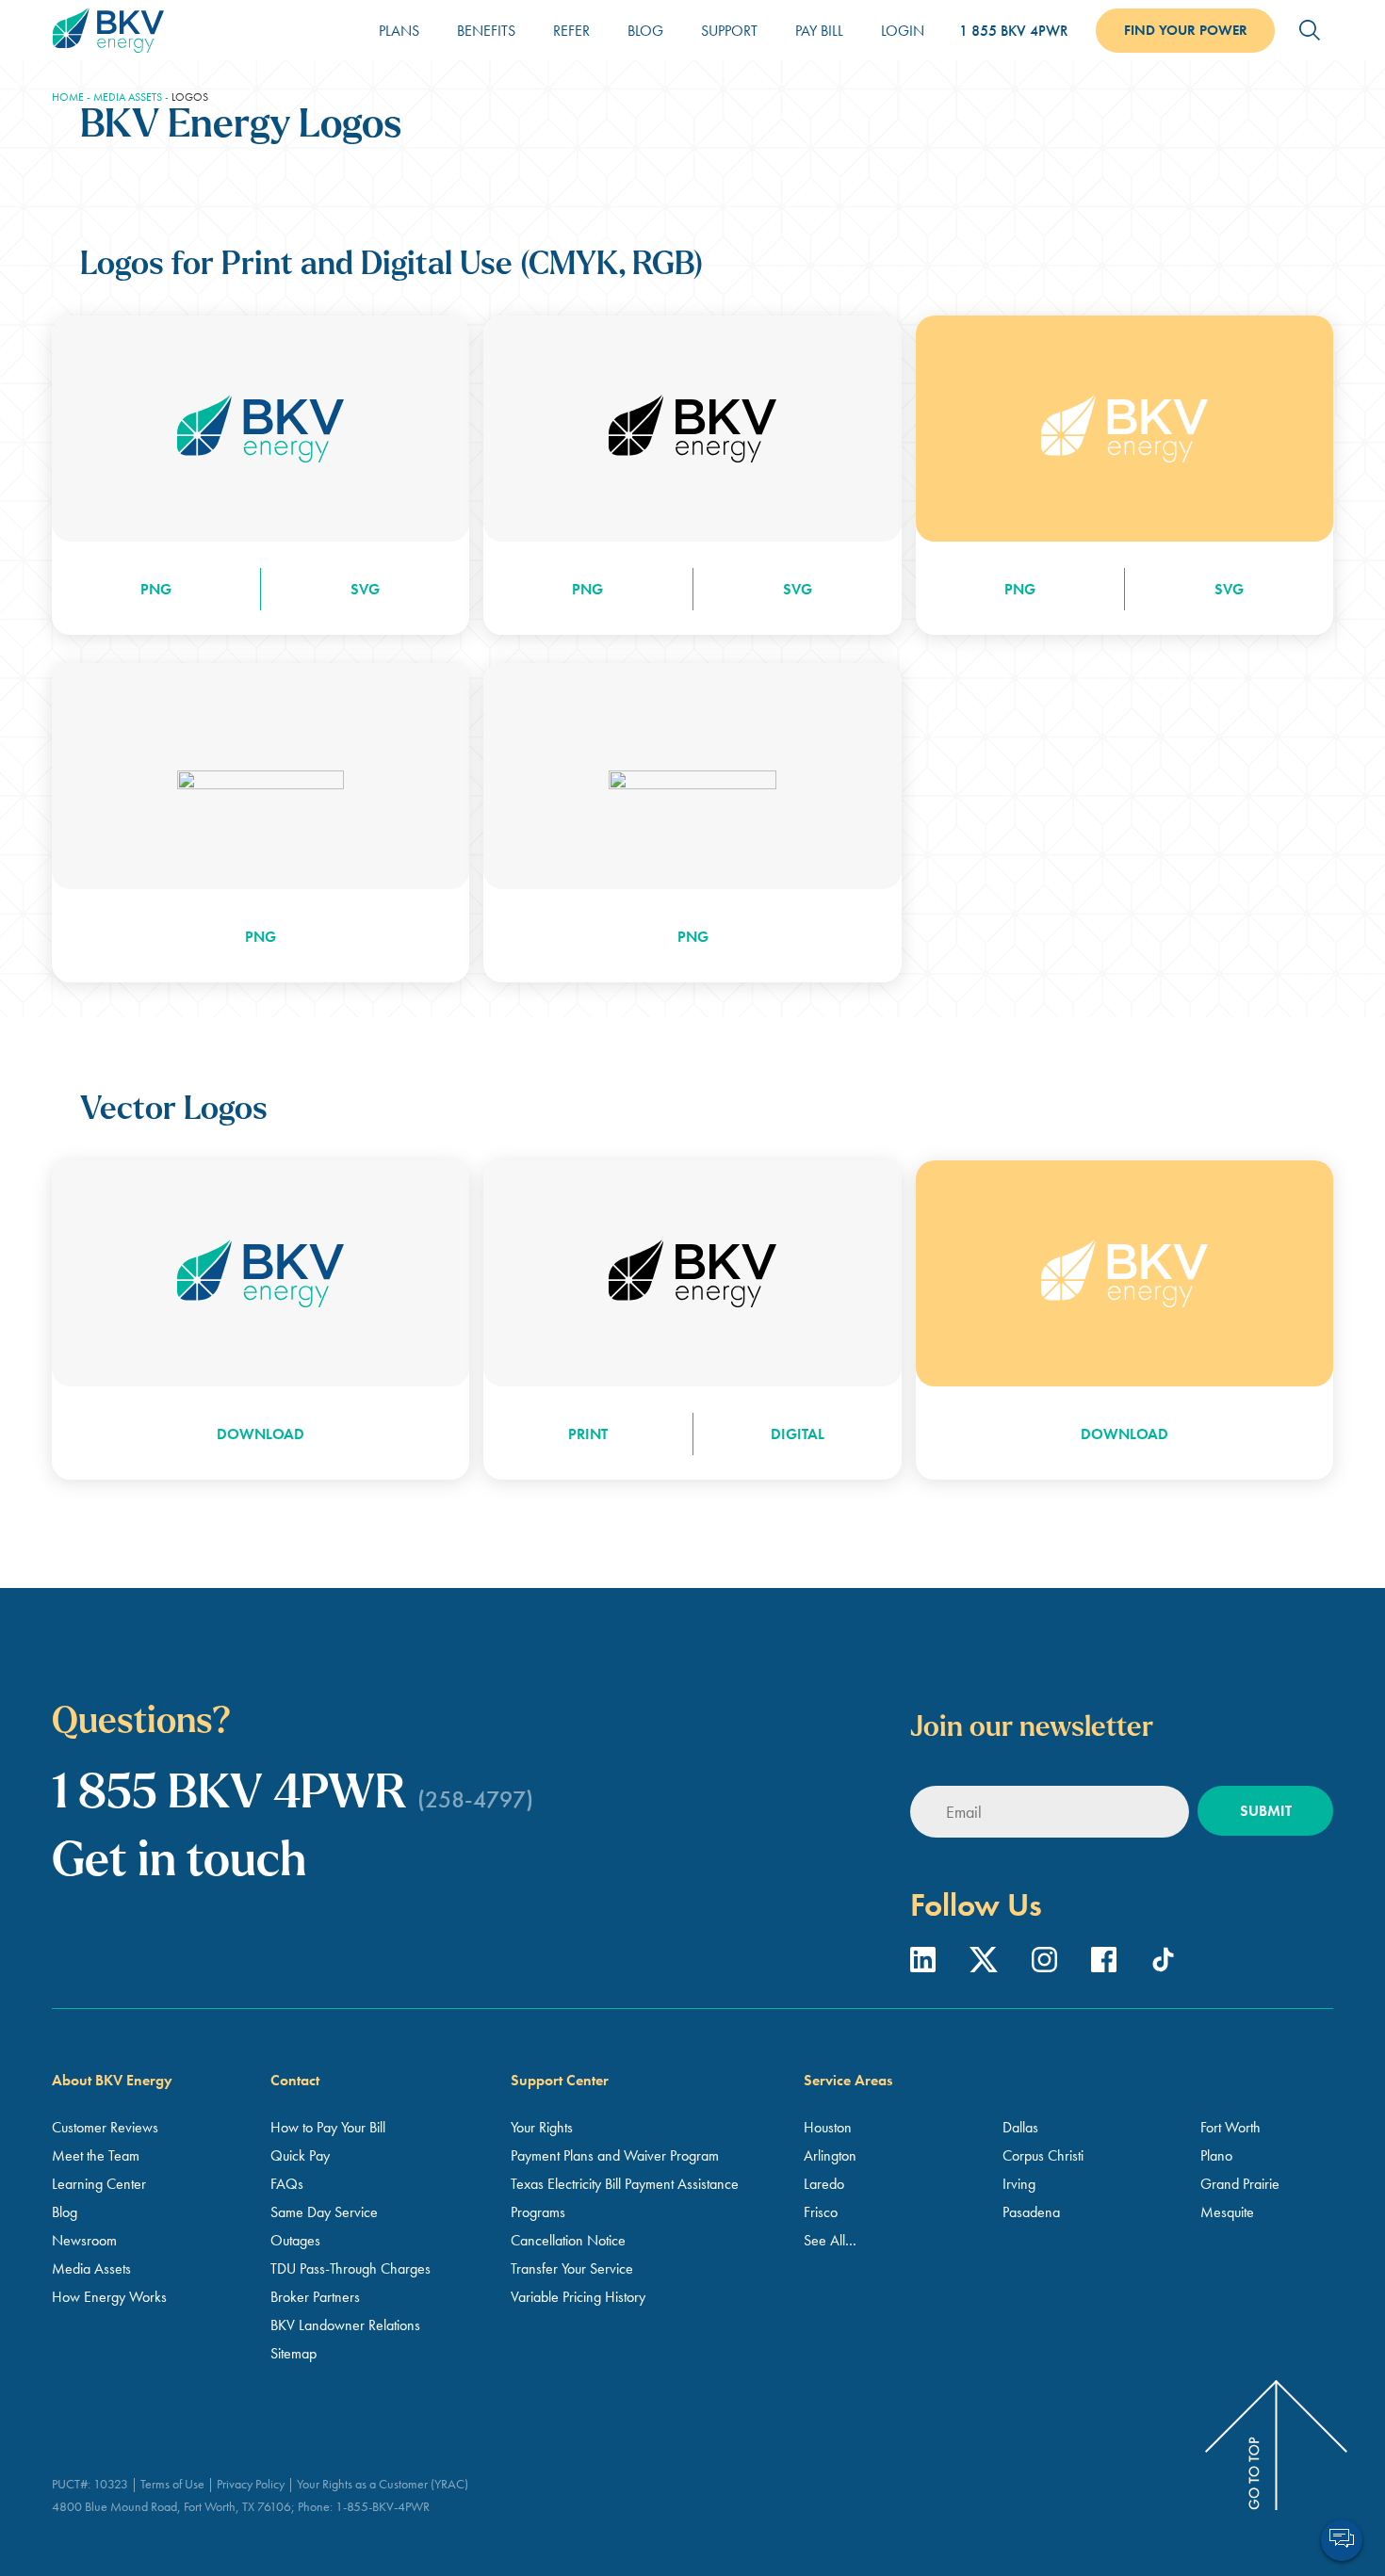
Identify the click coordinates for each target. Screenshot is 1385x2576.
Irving (1019, 2184)
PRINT (588, 1434)
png (156, 589)
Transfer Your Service (572, 2268)
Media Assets (128, 97)
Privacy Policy (251, 2484)
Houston (828, 2127)
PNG (261, 937)
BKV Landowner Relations (345, 2325)
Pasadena (1031, 2212)
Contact (295, 2080)
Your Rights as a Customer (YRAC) (383, 2484)
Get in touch (179, 1863)
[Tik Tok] (1163, 1966)
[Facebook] (1106, 1966)
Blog (645, 31)
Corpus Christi (1043, 2155)
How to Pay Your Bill (328, 2127)
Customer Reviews (105, 2127)
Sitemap (293, 2353)
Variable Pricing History (578, 2297)
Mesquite (1227, 2212)
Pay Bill (819, 31)
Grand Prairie (1240, 2184)
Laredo (824, 2184)
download (261, 1434)
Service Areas (848, 2080)
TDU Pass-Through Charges (350, 2268)
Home (68, 97)
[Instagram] (1047, 1966)
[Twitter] (986, 1966)
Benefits (486, 31)
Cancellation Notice (568, 2240)
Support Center (560, 2080)
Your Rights (542, 2127)
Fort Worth (1230, 2127)
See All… (830, 2240)
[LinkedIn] (925, 1966)
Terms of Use (172, 2484)
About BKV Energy (112, 2080)
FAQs (287, 2184)
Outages (295, 2240)
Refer (571, 31)
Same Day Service (324, 2212)
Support (729, 31)
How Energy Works (109, 2297)
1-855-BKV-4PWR (383, 2506)
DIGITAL (798, 1434)
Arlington (830, 2155)
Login (903, 31)
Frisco (821, 2212)
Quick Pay (300, 2155)
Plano (1216, 2155)
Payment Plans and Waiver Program (615, 2155)
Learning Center (99, 2184)
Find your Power (1186, 30)
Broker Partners (315, 2297)
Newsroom (84, 2240)
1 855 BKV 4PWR (1014, 31)
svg (365, 589)
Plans (399, 31)
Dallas (1020, 2127)
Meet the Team (96, 2155)
